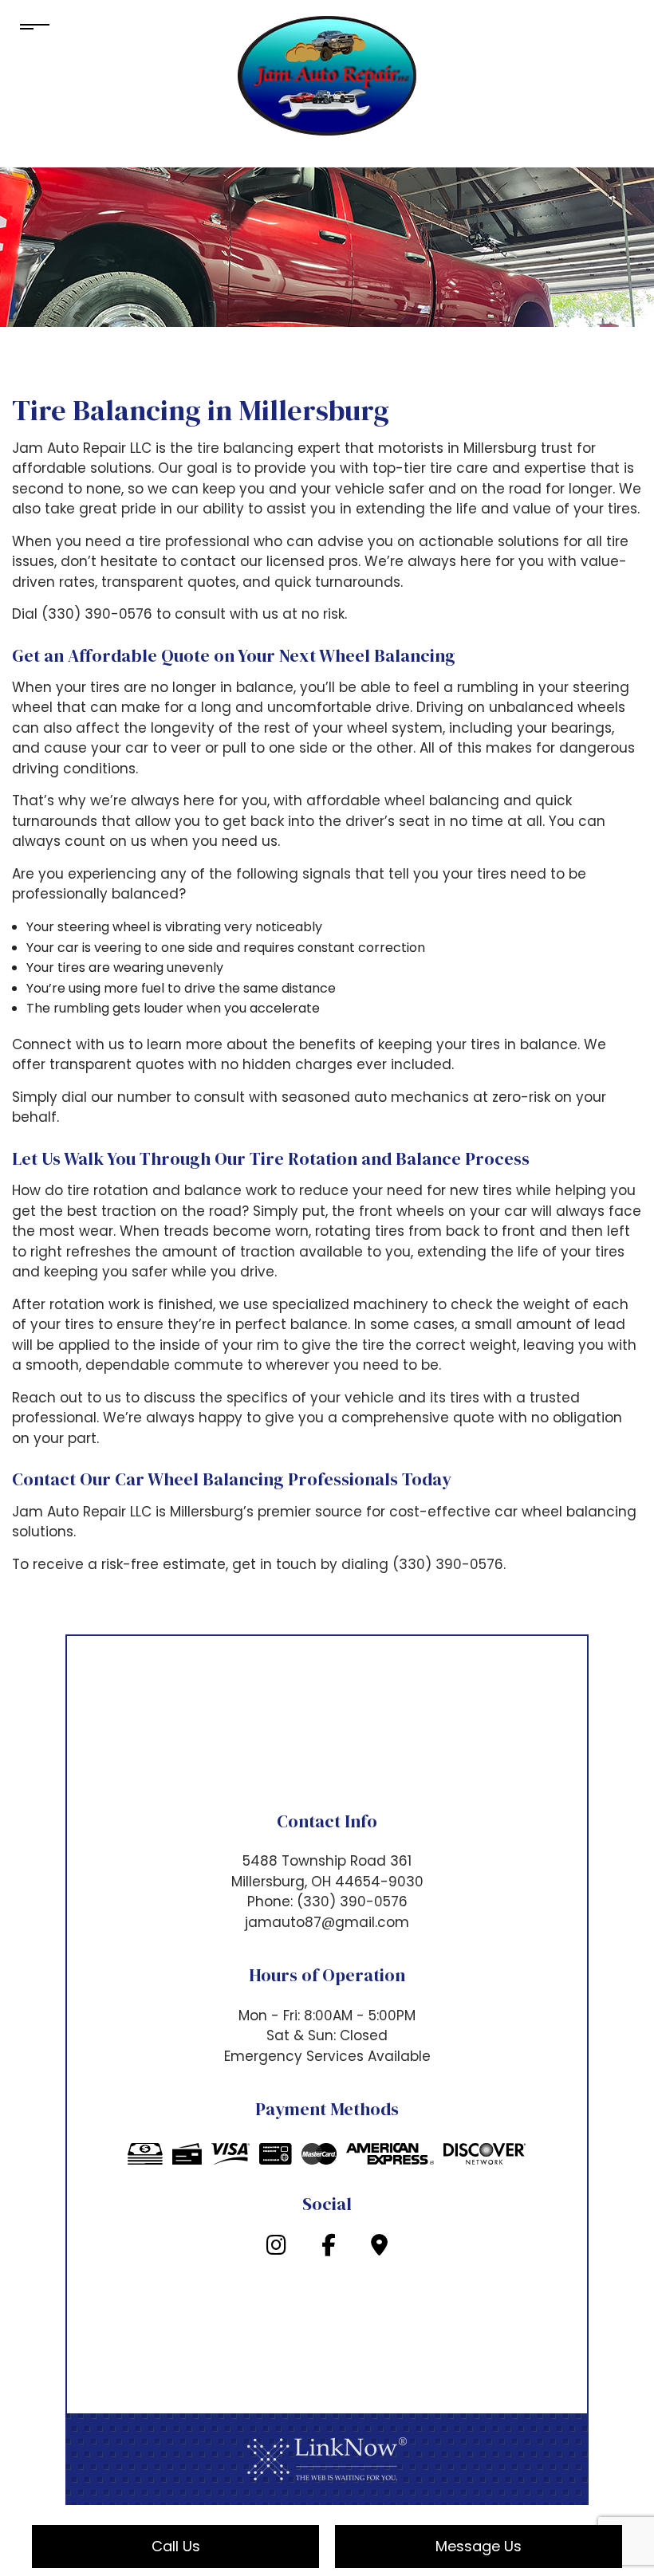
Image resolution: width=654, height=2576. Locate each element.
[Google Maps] (379, 2249)
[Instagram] (276, 2249)
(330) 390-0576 (352, 1902)
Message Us (479, 2546)
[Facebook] (329, 2249)
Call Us (176, 2546)
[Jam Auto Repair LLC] (327, 75)
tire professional (194, 541)
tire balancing (245, 448)
